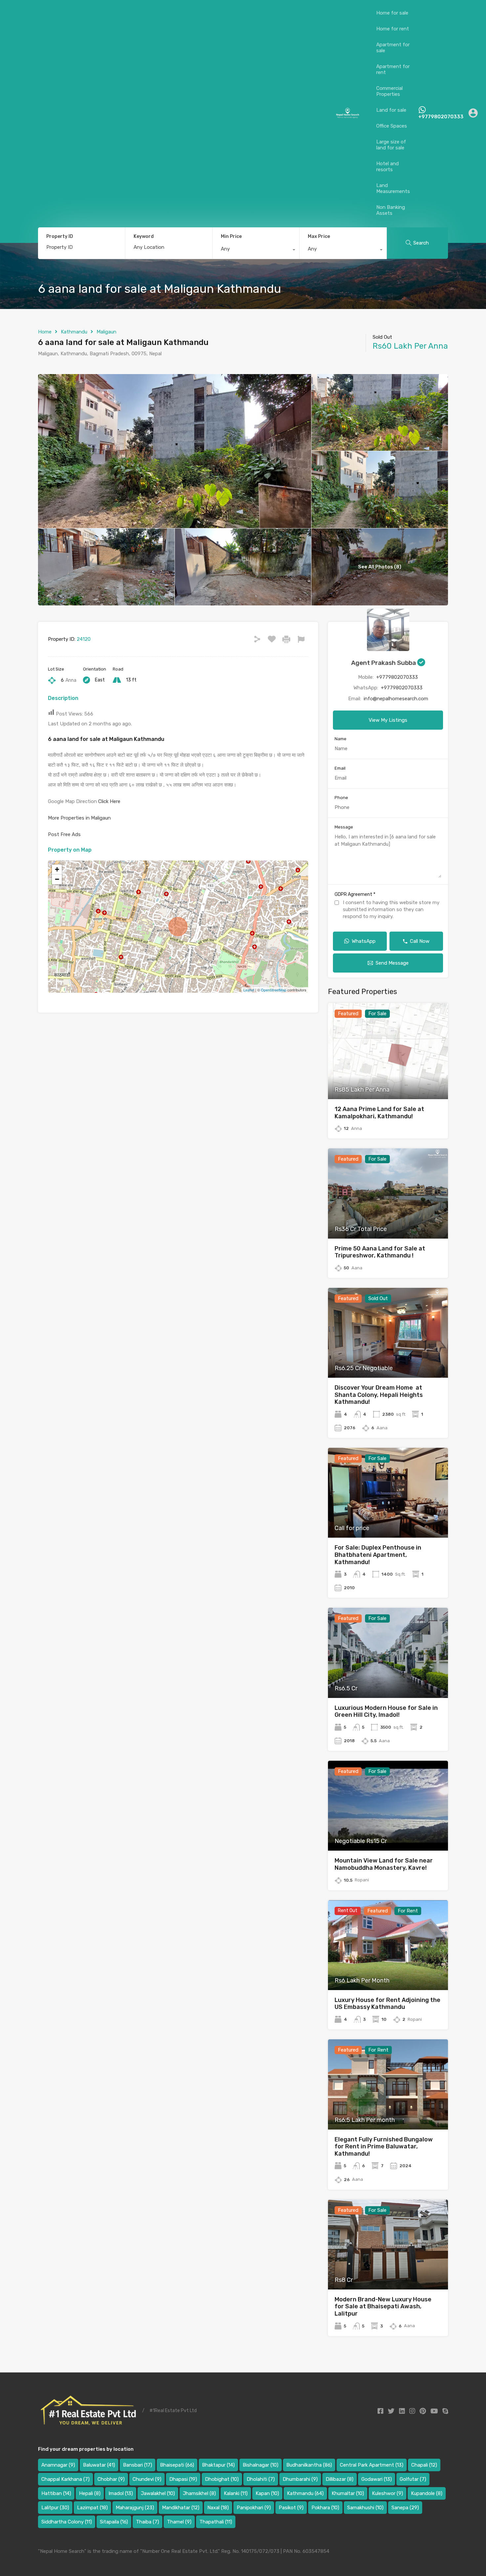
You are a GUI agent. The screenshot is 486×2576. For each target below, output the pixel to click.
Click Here (109, 801)
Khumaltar (348, 2493)
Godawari (377, 2479)
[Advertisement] (171, 113)
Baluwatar (99, 2465)
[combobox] (256, 250)
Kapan (267, 2493)
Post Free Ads (64, 834)
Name (341, 739)
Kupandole (427, 2493)
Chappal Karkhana (65, 2479)
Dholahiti (261, 2479)
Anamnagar (58, 2465)
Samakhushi (365, 2508)
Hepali (90, 2493)
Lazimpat (92, 2508)
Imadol (121, 2493)
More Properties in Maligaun (79, 818)
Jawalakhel (158, 2493)
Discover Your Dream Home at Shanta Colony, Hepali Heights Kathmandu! (379, 1395)
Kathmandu (74, 332)
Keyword (144, 237)
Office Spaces (392, 126)
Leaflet (249, 990)
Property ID (60, 237)
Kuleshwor (387, 2493)
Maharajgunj (135, 2508)
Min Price (231, 236)
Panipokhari (254, 2508)
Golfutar (413, 2479)
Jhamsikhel (199, 2493)
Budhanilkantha (309, 2465)
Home (45, 332)
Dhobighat (222, 2479)
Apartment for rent (393, 69)
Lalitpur (55, 2508)
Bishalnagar (261, 2465)
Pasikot (291, 2508)
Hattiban (56, 2493)
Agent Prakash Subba (384, 663)
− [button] (57, 879)
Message (344, 827)
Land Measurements (393, 188)
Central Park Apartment (372, 2465)
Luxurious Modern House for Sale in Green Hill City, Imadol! (386, 1711)
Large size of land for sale (391, 145)
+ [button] (57, 869)
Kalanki (236, 2493)
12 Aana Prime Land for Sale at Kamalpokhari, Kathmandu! (379, 1113)
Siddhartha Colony (67, 2522)
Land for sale (391, 110)
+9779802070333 (441, 117)
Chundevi (147, 2479)
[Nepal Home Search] (347, 116)
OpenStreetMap (274, 990)
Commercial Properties (389, 91)
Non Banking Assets (391, 210)
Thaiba (147, 2522)
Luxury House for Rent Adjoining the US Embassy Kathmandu (387, 2004)
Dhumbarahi (300, 2479)
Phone (341, 798)
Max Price (319, 236)
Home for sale (392, 13)
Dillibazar (340, 2479)
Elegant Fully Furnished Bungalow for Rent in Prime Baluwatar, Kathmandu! (384, 2147)
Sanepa (405, 2508)
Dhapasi (183, 2479)
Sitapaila (114, 2522)
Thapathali (216, 2522)
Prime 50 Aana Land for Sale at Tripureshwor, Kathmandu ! (380, 1252)
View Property (388, 1080)
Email (340, 768)
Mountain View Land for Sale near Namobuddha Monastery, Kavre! (384, 1864)
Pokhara (325, 2508)
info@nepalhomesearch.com (396, 699)
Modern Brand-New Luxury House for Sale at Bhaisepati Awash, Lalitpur (383, 2307)
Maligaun (106, 332)
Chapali (424, 2465)
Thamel (179, 2522)
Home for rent (393, 29)
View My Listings (388, 720)
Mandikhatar (181, 2508)
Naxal (218, 2508)
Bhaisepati (177, 2465)
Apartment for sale (393, 48)
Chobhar (111, 2479)
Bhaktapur (218, 2465)
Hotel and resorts (387, 167)
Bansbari (138, 2465)
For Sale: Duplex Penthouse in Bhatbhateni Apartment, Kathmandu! (378, 1555)
